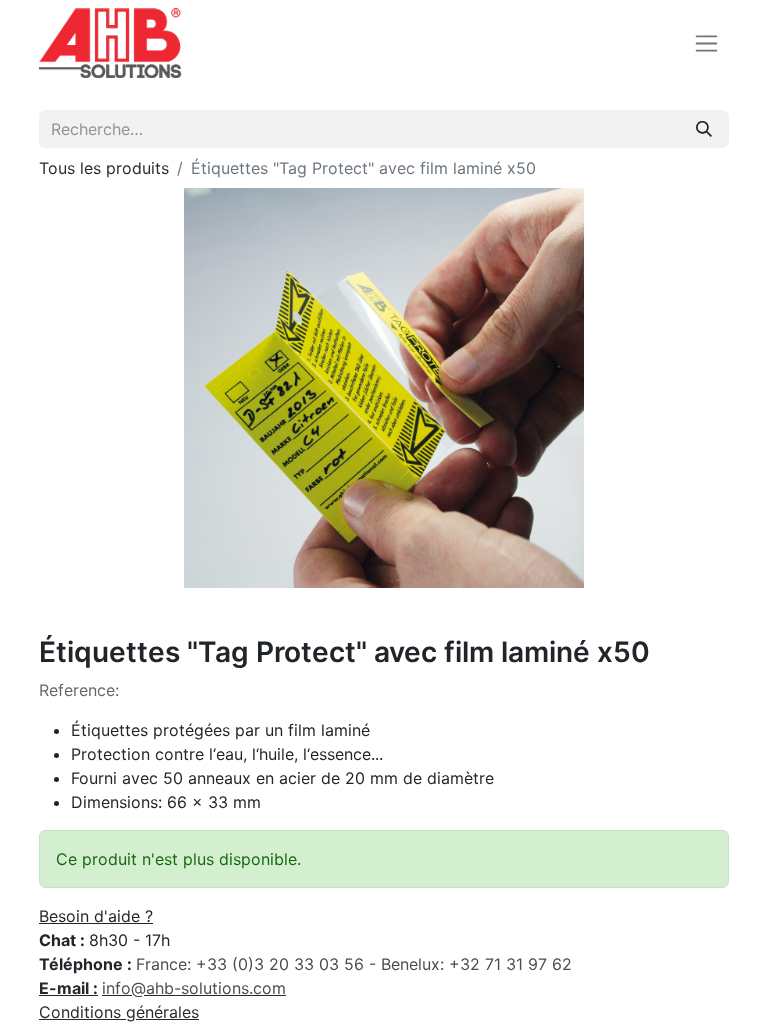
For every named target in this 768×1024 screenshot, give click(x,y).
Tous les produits (104, 168)
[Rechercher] (704, 129)
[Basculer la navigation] (706, 43)
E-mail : (68, 988)
